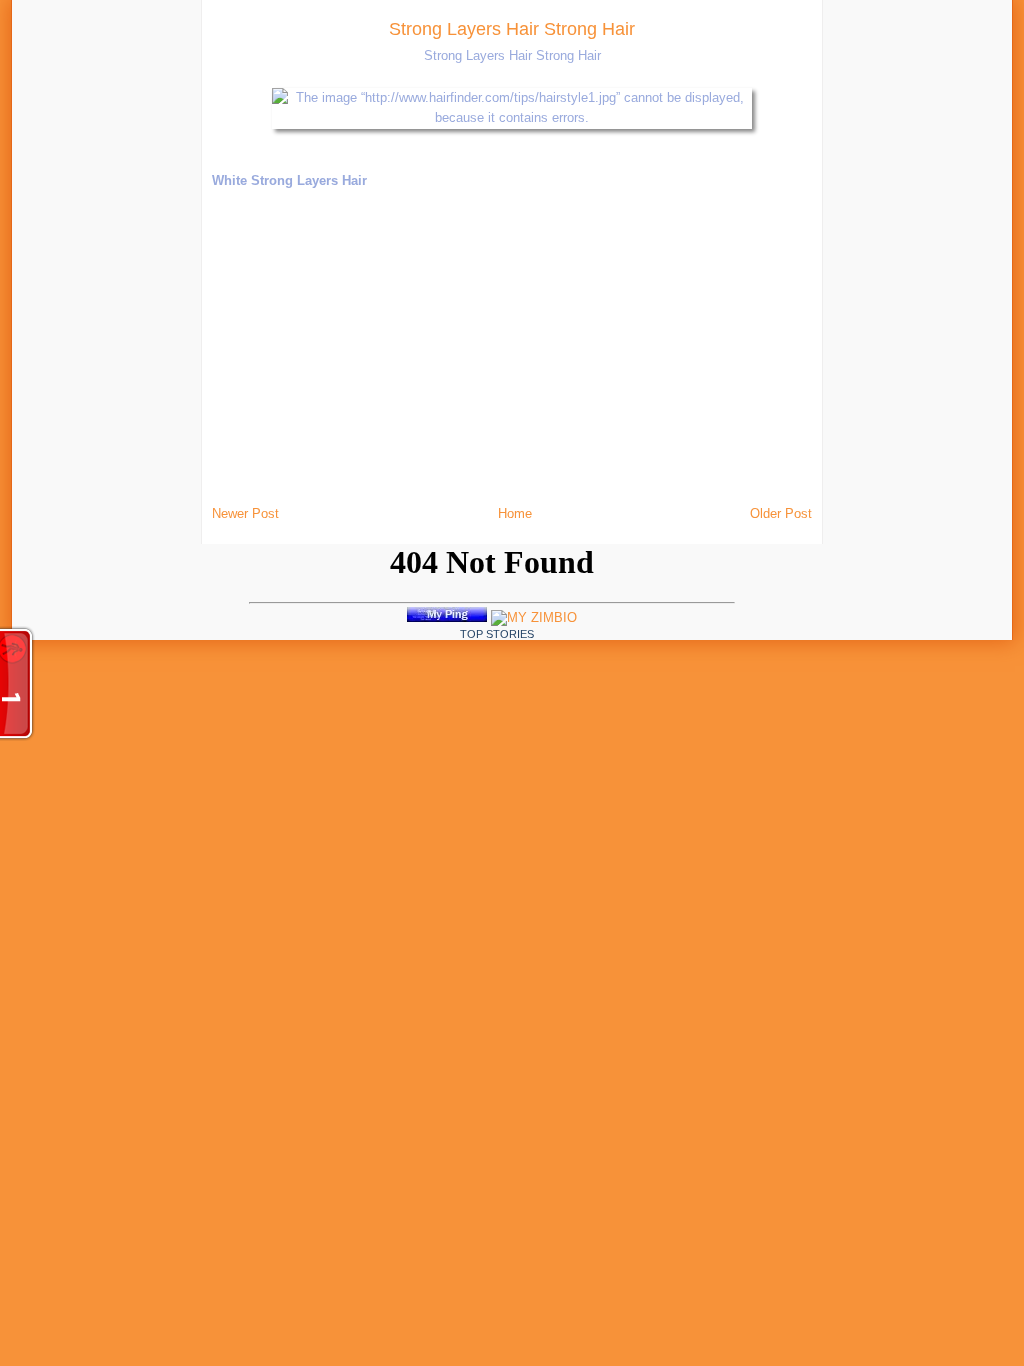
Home (515, 513)
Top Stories (497, 634)
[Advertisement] (223, 300)
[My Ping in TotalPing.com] (447, 617)
